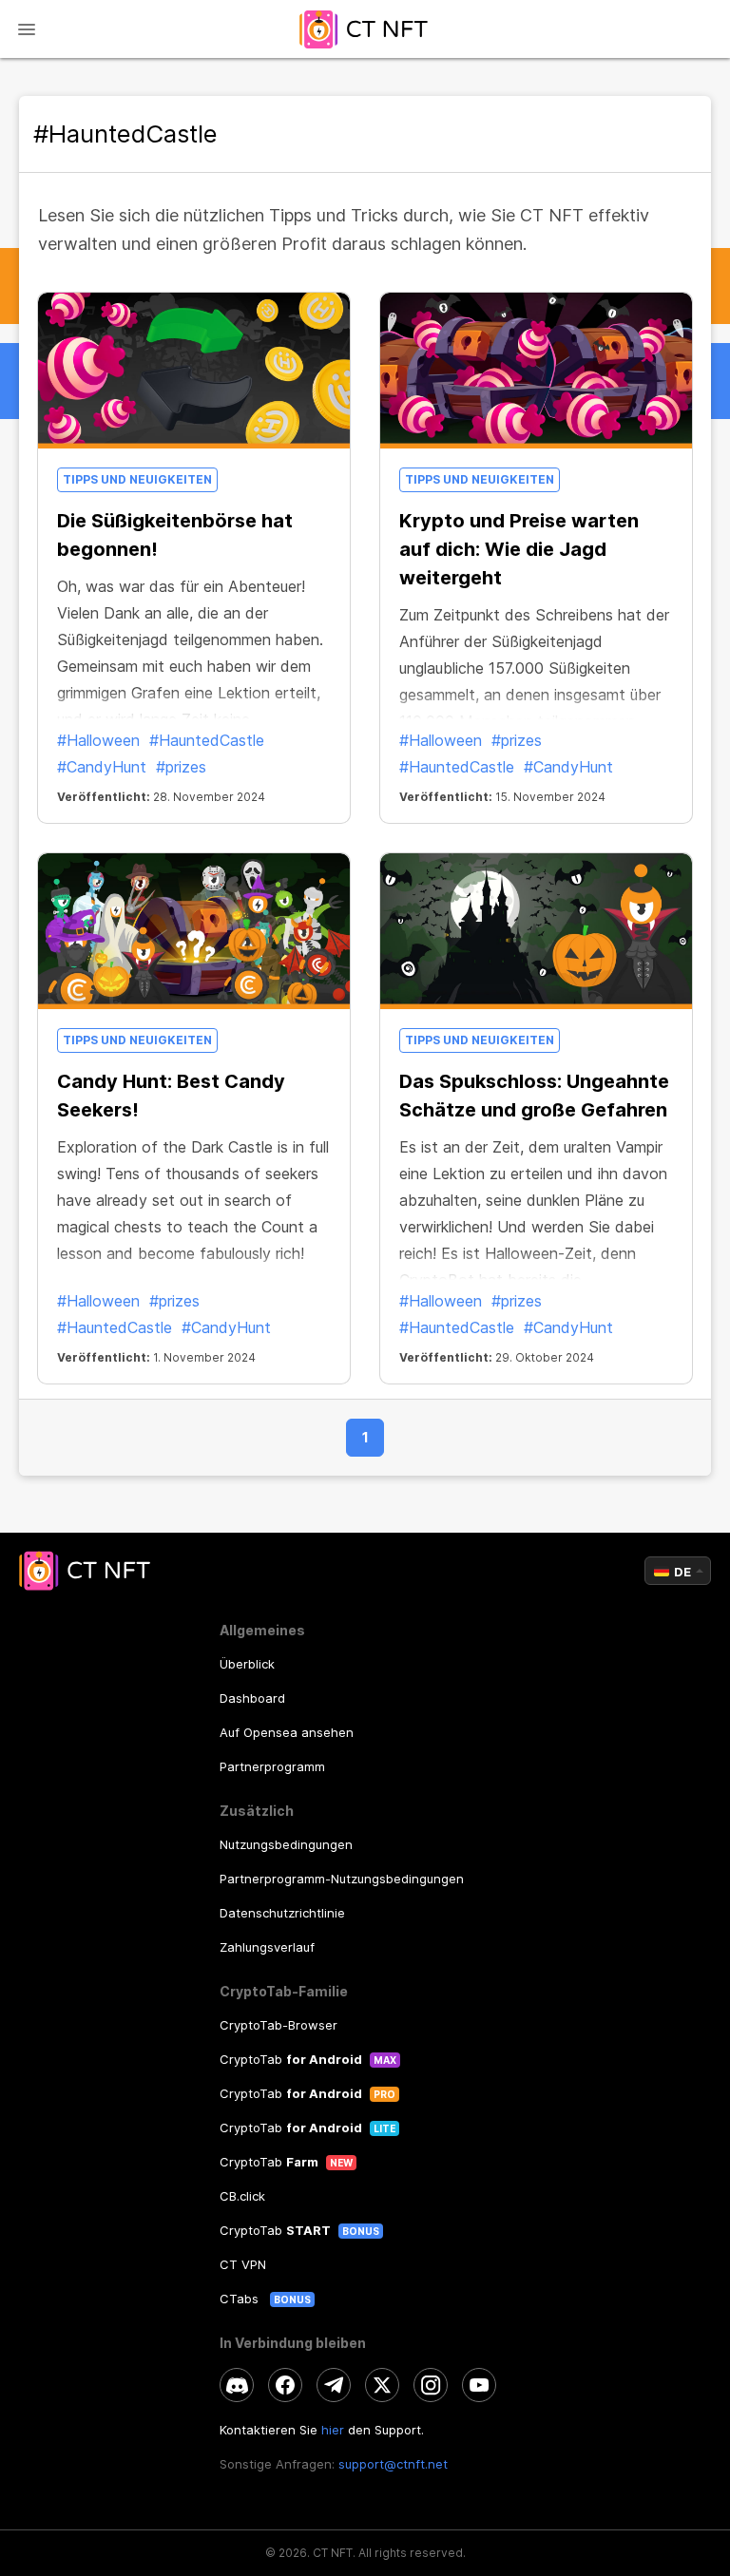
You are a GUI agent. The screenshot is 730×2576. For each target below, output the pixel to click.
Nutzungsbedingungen (286, 1844)
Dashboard (252, 1698)
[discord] (237, 2385)
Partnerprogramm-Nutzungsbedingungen (342, 1879)
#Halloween (98, 740)
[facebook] (285, 2385)
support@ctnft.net (393, 2464)
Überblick (247, 1664)
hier (333, 2430)
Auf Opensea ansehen (287, 1732)
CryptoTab (291, 2059)
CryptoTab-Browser (279, 2025)
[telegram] (334, 2385)
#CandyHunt (102, 767)
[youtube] (479, 2385)
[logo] (365, 29)
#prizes (181, 767)
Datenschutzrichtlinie (282, 1913)
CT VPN (243, 2264)
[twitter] (382, 2385)
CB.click (242, 2196)
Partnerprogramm (272, 1766)
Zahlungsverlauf (267, 1947)
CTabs (241, 2299)
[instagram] (431, 2385)
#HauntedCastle (207, 740)
